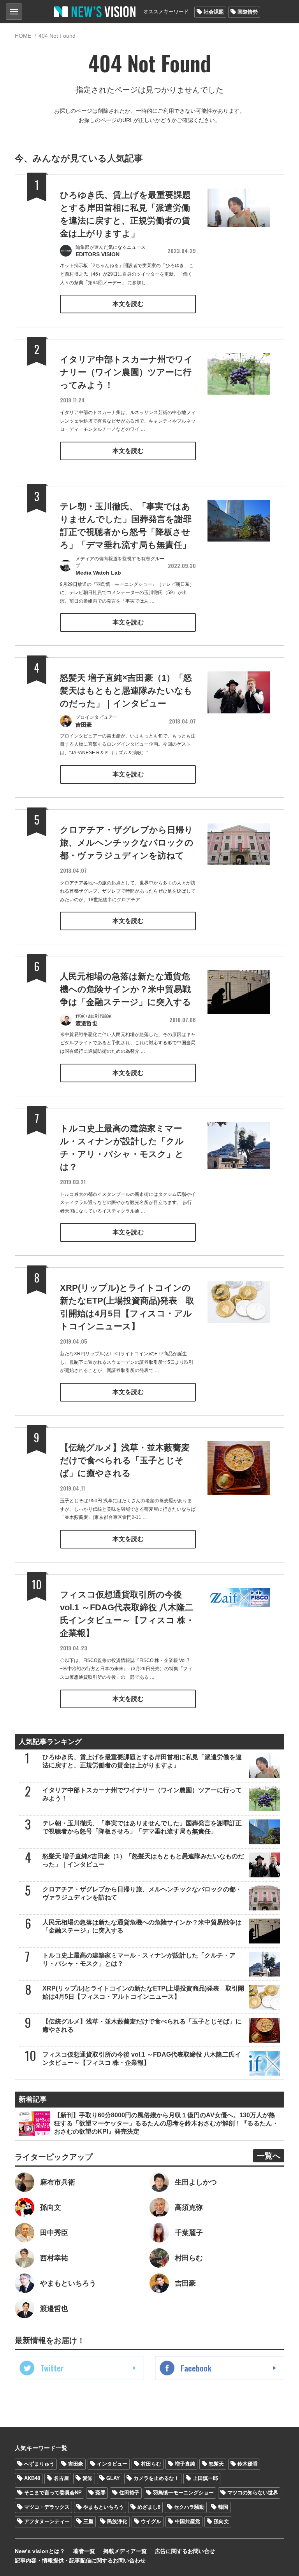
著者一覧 (84, 2551)
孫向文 (221, 2521)
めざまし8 (149, 2507)
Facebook (196, 2368)
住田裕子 (129, 2493)
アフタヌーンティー (47, 2521)
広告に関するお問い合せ (185, 2551)
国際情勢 (248, 12)
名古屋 (61, 2478)
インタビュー (112, 2464)
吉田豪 (76, 2464)
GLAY (113, 2478)
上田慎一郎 (205, 2478)
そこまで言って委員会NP (53, 2493)
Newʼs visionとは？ (40, 2551)
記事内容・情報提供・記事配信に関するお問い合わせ (80, 2560)
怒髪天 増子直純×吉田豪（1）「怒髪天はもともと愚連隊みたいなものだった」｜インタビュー (126, 691)
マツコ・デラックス (47, 2507)
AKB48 (32, 2478)
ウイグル (151, 2521)
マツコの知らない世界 (253, 2493)
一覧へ (269, 2156)
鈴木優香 (248, 2464)
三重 (88, 2521)
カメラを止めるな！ (156, 2478)
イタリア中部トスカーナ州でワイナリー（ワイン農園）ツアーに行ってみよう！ (126, 372)
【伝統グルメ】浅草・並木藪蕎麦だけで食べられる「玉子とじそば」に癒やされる (125, 1460)
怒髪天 (216, 2464)
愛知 (88, 2478)
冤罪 (100, 2493)
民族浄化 (117, 2521)
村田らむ (151, 2464)
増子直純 (185, 2464)
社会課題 (214, 12)
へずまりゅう (39, 2464)
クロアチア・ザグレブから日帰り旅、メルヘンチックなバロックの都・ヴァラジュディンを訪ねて (127, 843)
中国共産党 (187, 2521)
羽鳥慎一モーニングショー (183, 2493)
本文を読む (128, 304)
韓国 (223, 2507)
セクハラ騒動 (189, 2507)
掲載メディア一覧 (125, 2551)
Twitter (52, 2368)
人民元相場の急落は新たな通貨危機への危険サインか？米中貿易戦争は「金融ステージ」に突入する (126, 989)
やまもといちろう (104, 2507)
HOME (23, 36)
